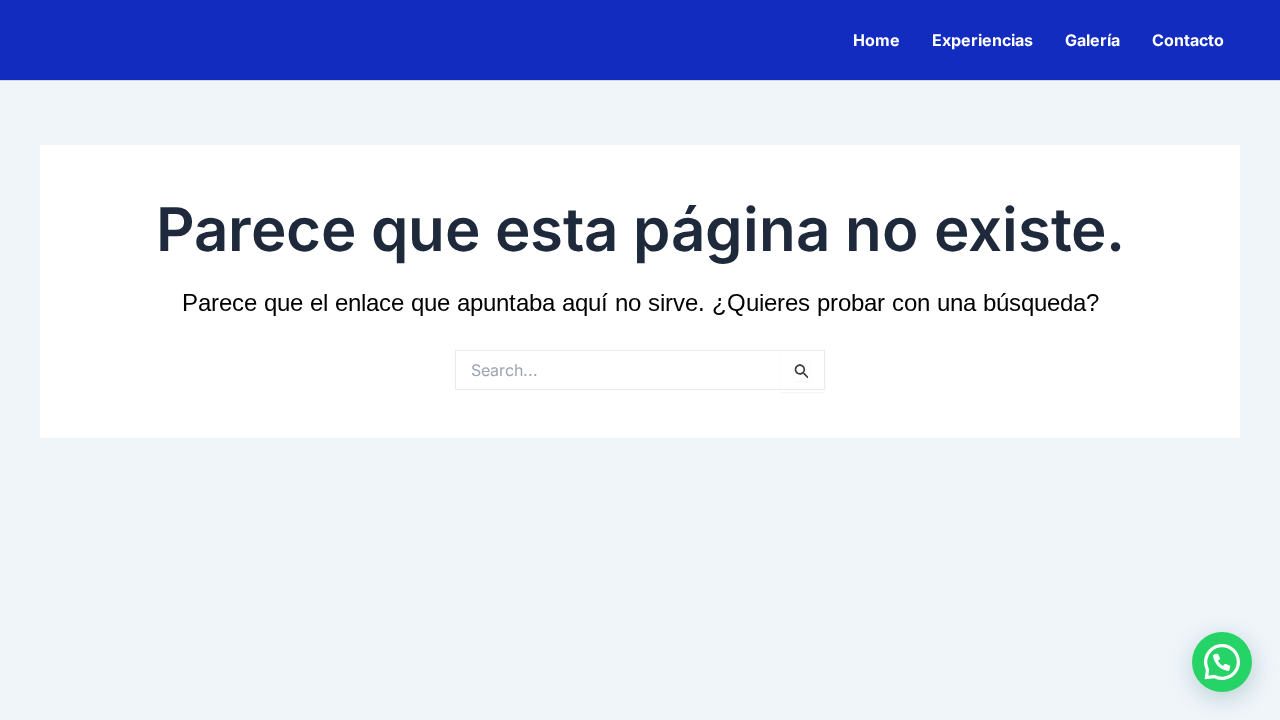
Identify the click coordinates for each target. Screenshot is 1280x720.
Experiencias (982, 40)
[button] (1222, 662)
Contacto (1188, 40)
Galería (1092, 40)
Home (876, 40)
